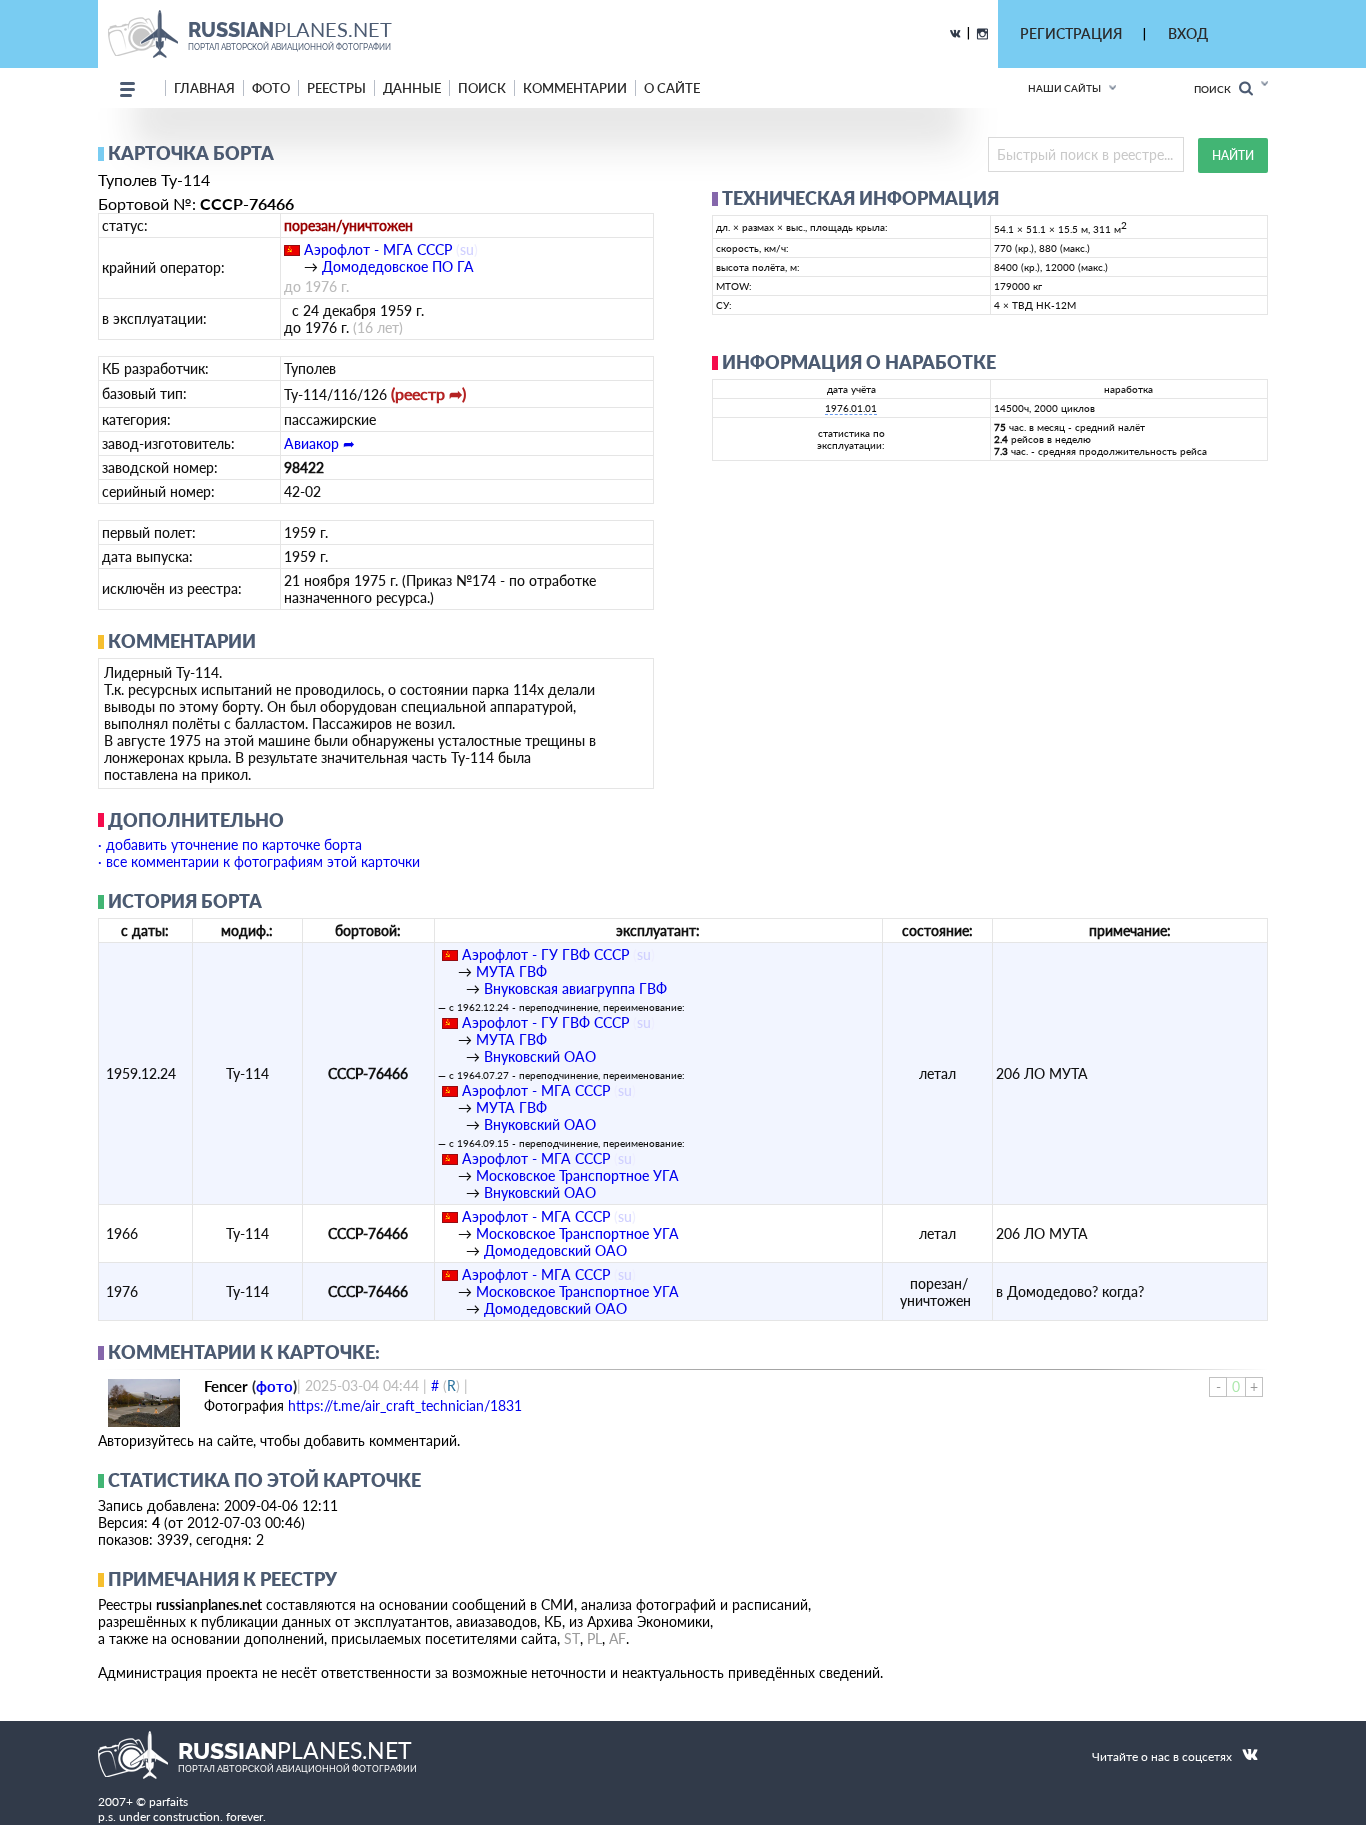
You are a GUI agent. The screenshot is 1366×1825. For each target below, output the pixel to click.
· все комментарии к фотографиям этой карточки (259, 861)
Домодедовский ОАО (555, 1250)
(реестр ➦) (428, 393)
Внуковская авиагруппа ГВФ (575, 988)
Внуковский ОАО (540, 1056)
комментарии (575, 88)
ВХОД (1188, 33)
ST (572, 1638)
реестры (336, 88)
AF (617, 1638)
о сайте (672, 88)
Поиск (1216, 89)
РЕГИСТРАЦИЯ (1071, 33)
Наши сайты (1064, 88)
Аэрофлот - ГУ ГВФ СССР (545, 954)
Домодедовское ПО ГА (398, 266)
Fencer (226, 1386)
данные (412, 88)
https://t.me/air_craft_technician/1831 (405, 1405)
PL (594, 1638)
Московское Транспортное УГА (577, 1175)
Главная (204, 88)
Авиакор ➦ (319, 443)
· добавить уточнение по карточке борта (230, 844)
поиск (482, 88)
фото (271, 88)
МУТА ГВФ (511, 971)
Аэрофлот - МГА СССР (378, 249)
